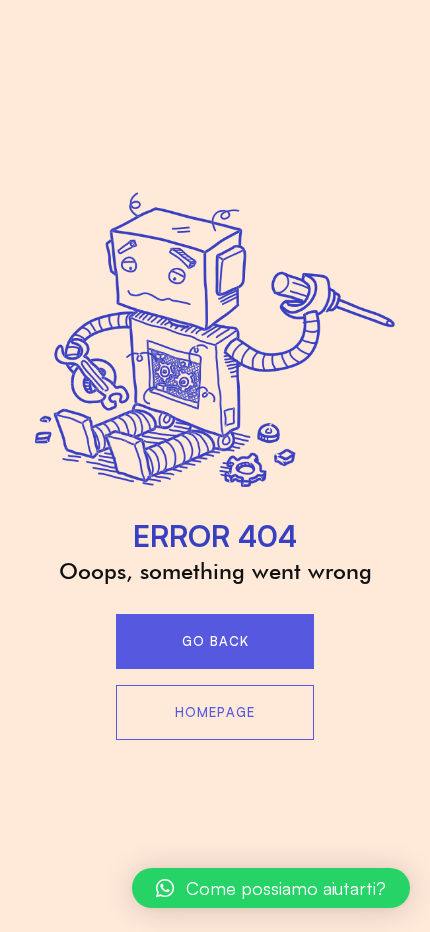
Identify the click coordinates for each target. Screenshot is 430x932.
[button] (271, 888)
